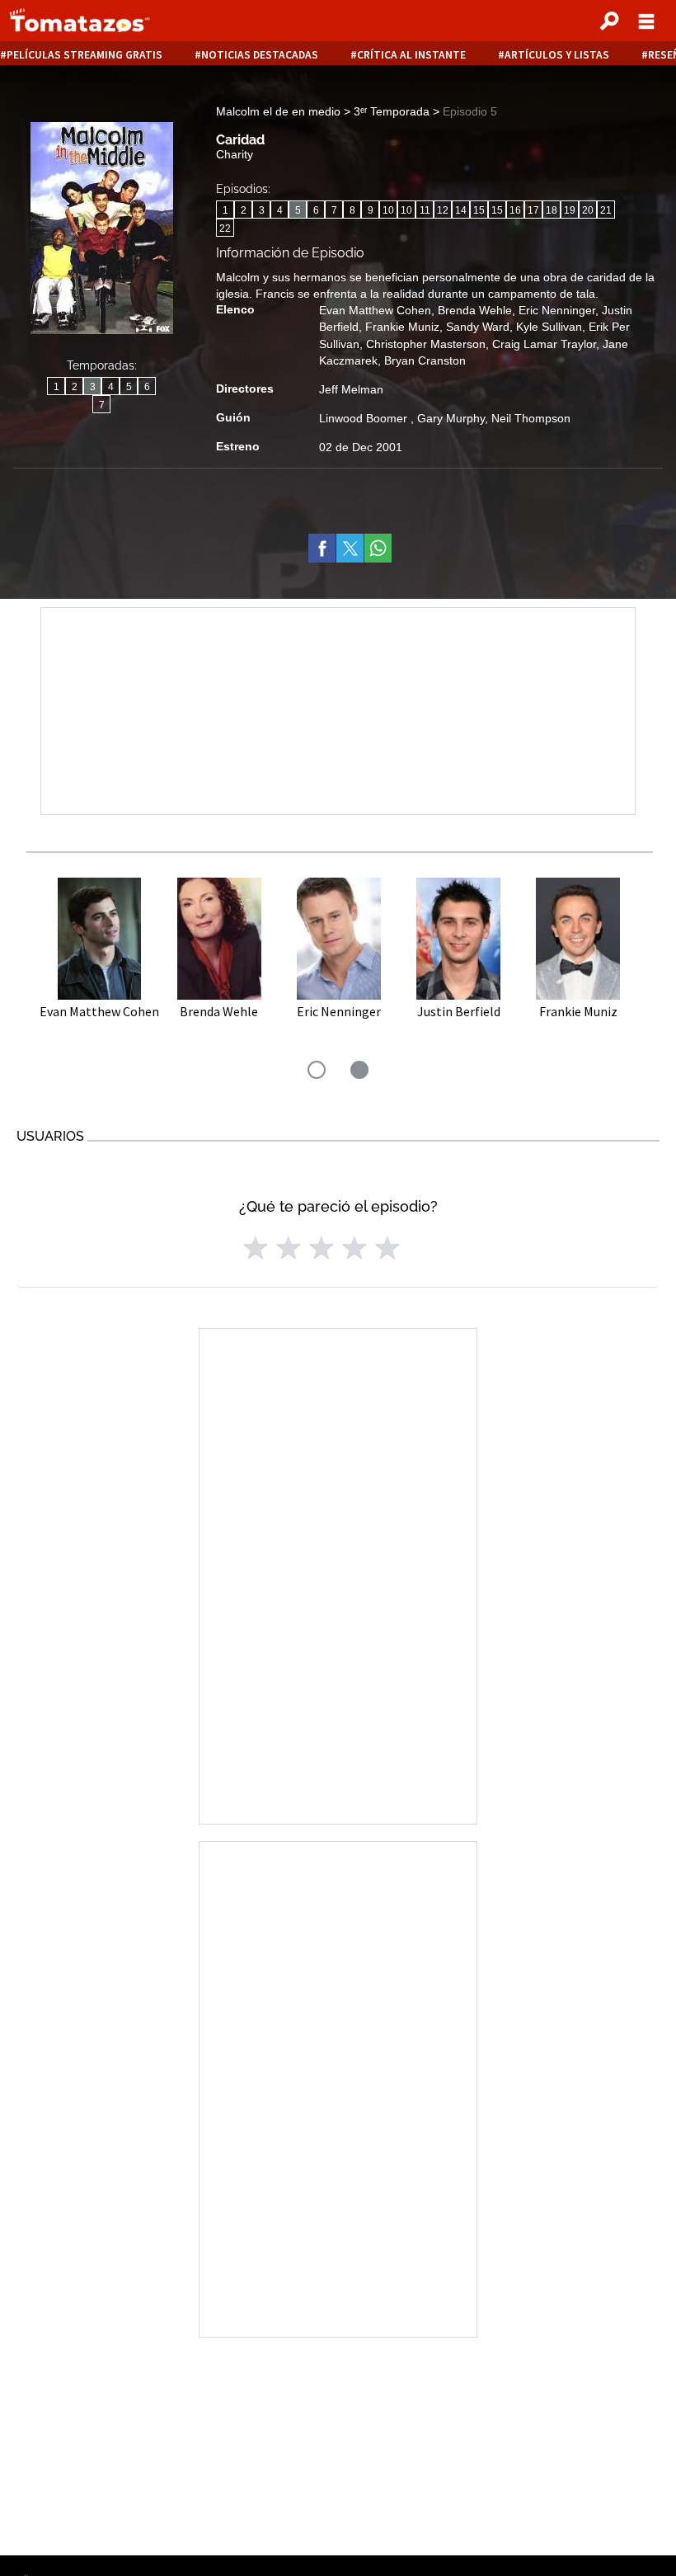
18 (552, 210)
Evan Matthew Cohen (375, 310)
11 (425, 210)
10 (388, 210)
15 (479, 210)
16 (515, 210)
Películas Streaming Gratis (84, 55)
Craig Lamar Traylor (544, 344)
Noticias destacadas (260, 55)
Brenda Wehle (475, 310)
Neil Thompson (531, 418)
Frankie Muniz (402, 327)
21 (606, 210)
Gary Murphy (451, 418)
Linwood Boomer (365, 418)
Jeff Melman (351, 389)
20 (588, 210)
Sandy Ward (478, 327)
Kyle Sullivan (549, 327)
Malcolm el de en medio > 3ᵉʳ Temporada (324, 111)
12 (443, 210)
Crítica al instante (411, 55)
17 (533, 210)
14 (461, 210)
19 (570, 210)
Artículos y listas (557, 55)
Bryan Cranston (425, 360)
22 (225, 228)
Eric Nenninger (557, 310)
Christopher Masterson (426, 344)
